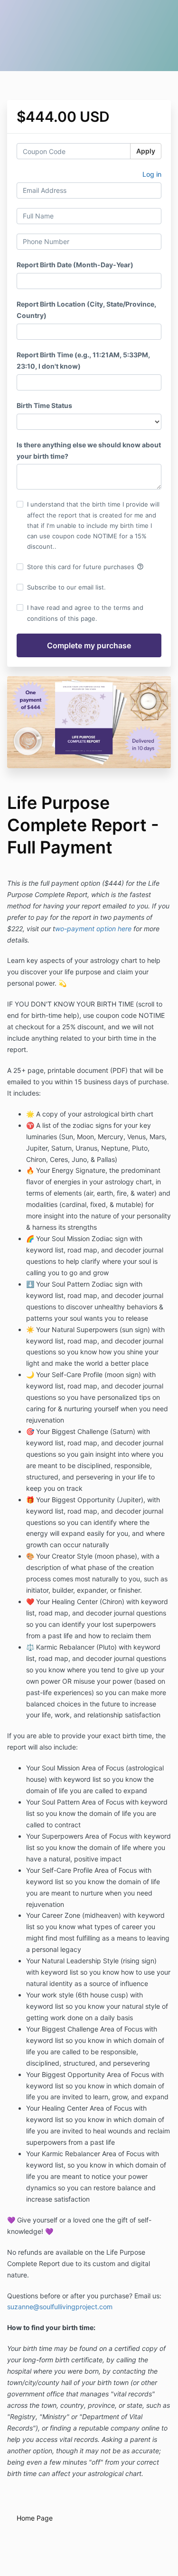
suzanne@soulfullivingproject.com (60, 2307)
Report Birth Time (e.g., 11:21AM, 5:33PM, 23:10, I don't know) (83, 360)
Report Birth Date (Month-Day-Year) (75, 265)
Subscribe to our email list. (66, 587)
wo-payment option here (93, 929)
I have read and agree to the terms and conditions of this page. (85, 613)
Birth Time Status (44, 405)
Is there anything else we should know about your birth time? (89, 450)
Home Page (35, 2518)
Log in (152, 174)
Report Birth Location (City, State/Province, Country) (86, 310)
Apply (146, 151)
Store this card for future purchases (85, 567)
